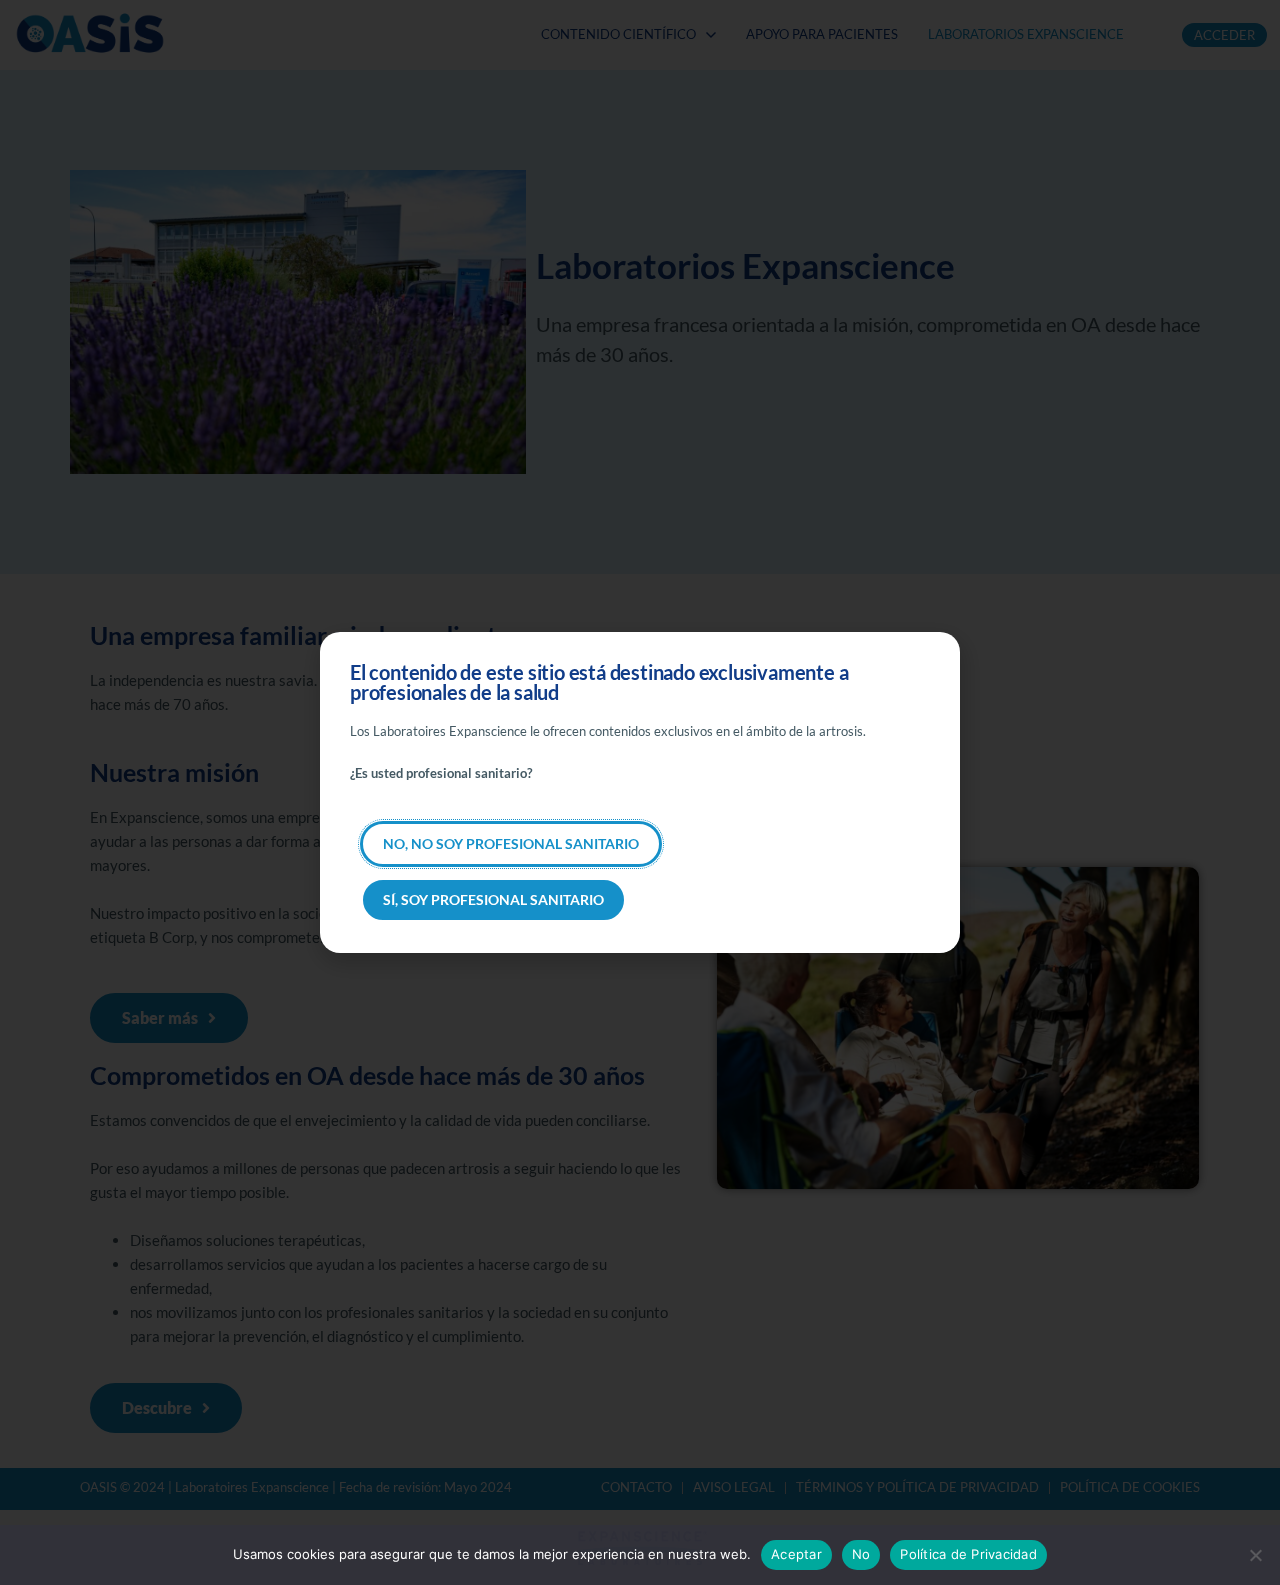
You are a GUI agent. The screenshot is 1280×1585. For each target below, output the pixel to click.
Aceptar (796, 1554)
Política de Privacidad (968, 1554)
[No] (1255, 1555)
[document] (640, 792)
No (861, 1554)
